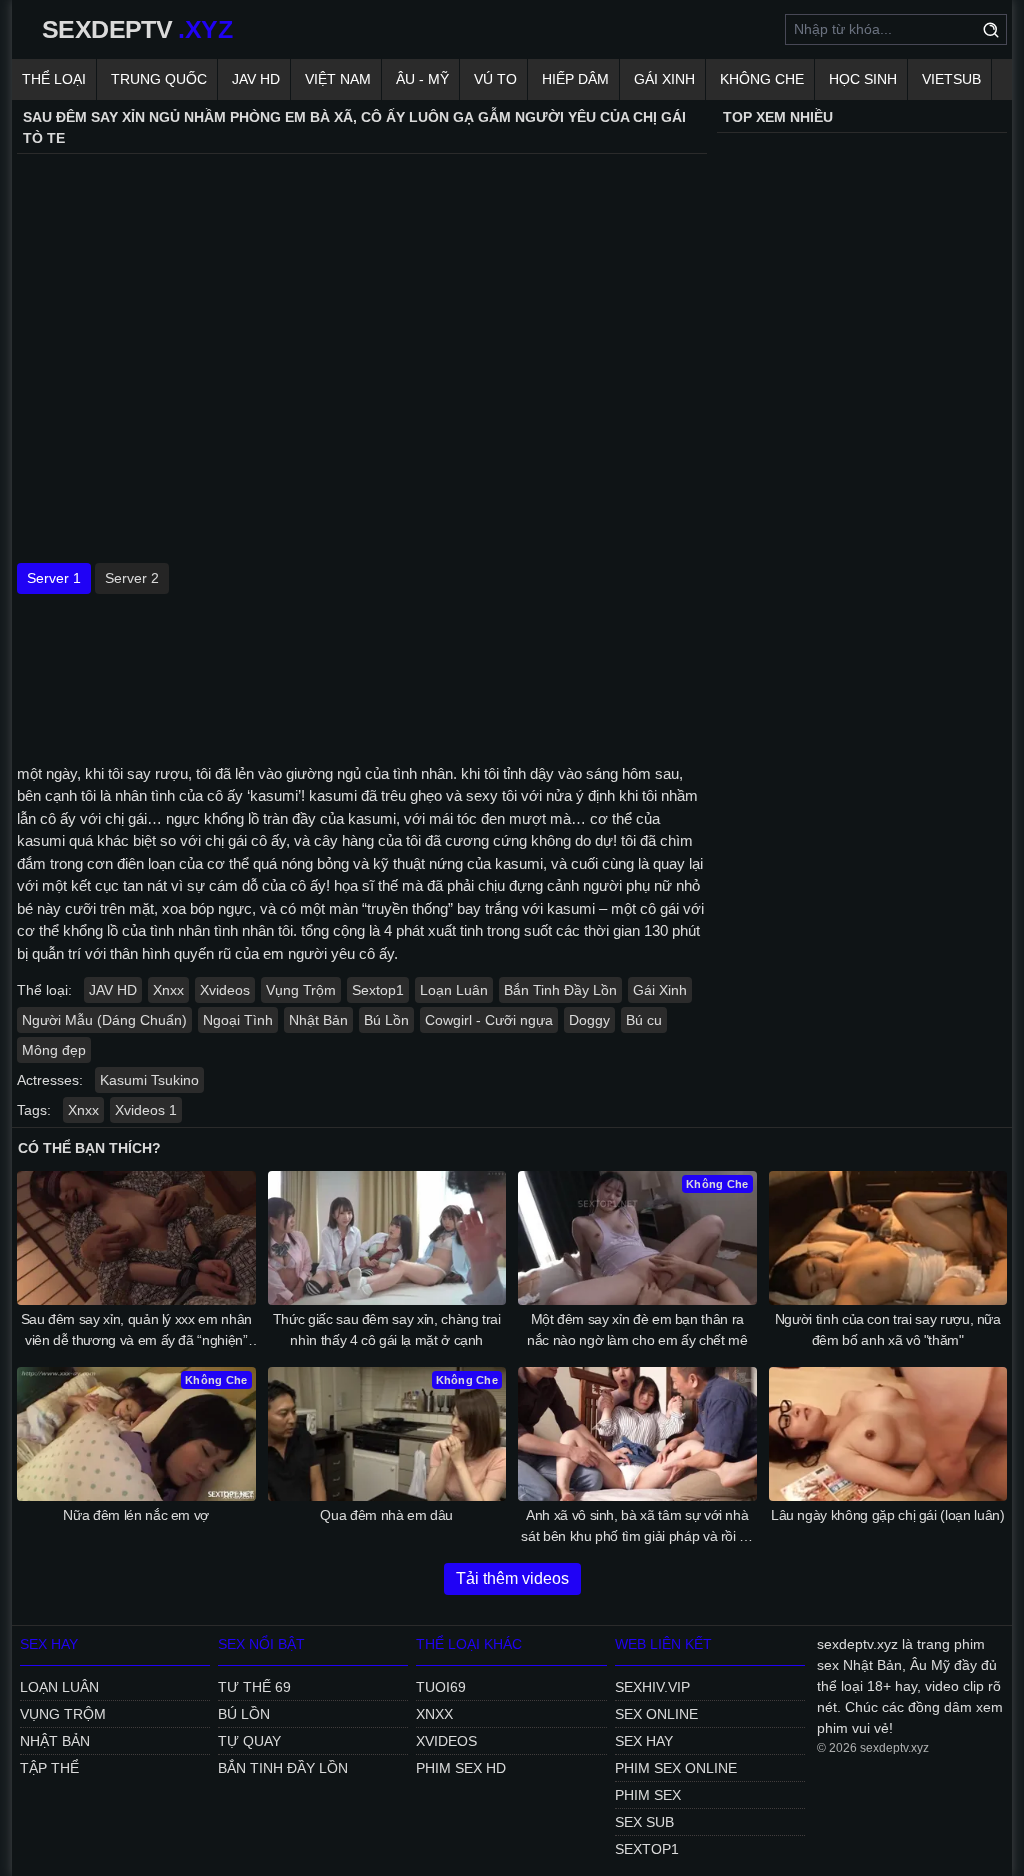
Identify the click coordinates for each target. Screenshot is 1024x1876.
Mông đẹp (54, 1050)
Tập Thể (49, 1768)
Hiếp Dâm (575, 79)
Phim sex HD (461, 1768)
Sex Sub (644, 1822)
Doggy (589, 1020)
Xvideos (225, 990)
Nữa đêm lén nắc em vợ (136, 1515)
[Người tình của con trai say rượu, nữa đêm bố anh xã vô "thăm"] (888, 1238)
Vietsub (951, 79)
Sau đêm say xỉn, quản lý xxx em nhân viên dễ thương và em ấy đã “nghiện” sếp (136, 1331)
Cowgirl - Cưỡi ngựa (489, 1020)
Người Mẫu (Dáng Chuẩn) (104, 1020)
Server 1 (54, 578)
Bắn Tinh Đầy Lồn (560, 990)
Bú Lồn (386, 1020)
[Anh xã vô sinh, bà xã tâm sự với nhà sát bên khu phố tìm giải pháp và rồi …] (637, 1434)
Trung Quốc (159, 79)
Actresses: (50, 1080)
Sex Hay (644, 1741)
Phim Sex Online (676, 1768)
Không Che (762, 79)
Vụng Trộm (301, 990)
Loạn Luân (454, 990)
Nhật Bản (318, 1020)
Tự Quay (249, 1741)
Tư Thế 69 (254, 1687)
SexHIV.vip (652, 1687)
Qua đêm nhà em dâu (386, 1515)
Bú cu (644, 1020)
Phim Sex (648, 1795)
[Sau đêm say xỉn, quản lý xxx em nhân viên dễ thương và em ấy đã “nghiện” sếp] (136, 1238)
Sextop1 (378, 990)
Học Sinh (863, 79)
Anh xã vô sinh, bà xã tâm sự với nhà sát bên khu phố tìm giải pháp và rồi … (637, 1525)
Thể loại (54, 79)
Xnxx (168, 990)
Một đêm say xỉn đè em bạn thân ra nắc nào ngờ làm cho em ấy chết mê (637, 1329)
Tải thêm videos (512, 1578)
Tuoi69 (441, 1687)
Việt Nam (338, 79)
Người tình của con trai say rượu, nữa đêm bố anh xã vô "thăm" (888, 1329)
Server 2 (132, 578)
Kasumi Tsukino (149, 1080)
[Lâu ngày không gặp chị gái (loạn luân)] (888, 1434)
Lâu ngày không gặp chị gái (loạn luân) (888, 1515)
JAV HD (256, 79)
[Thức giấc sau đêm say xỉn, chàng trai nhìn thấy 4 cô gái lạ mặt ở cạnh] (387, 1238)
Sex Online (656, 1714)
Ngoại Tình (238, 1020)
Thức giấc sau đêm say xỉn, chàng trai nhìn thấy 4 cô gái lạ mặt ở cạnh (387, 1329)
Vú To (495, 79)
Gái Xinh (664, 79)
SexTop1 (647, 1849)
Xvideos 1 (146, 1110)
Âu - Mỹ (422, 79)
